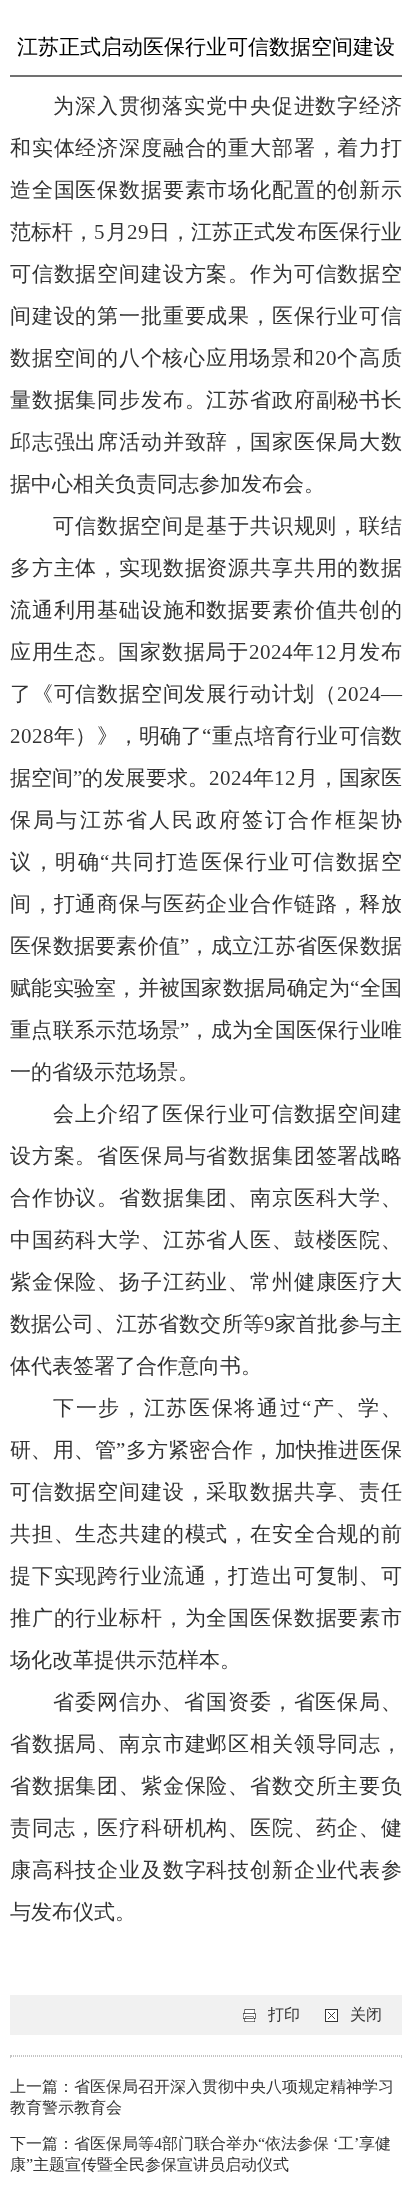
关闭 (366, 2014)
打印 (284, 2014)
